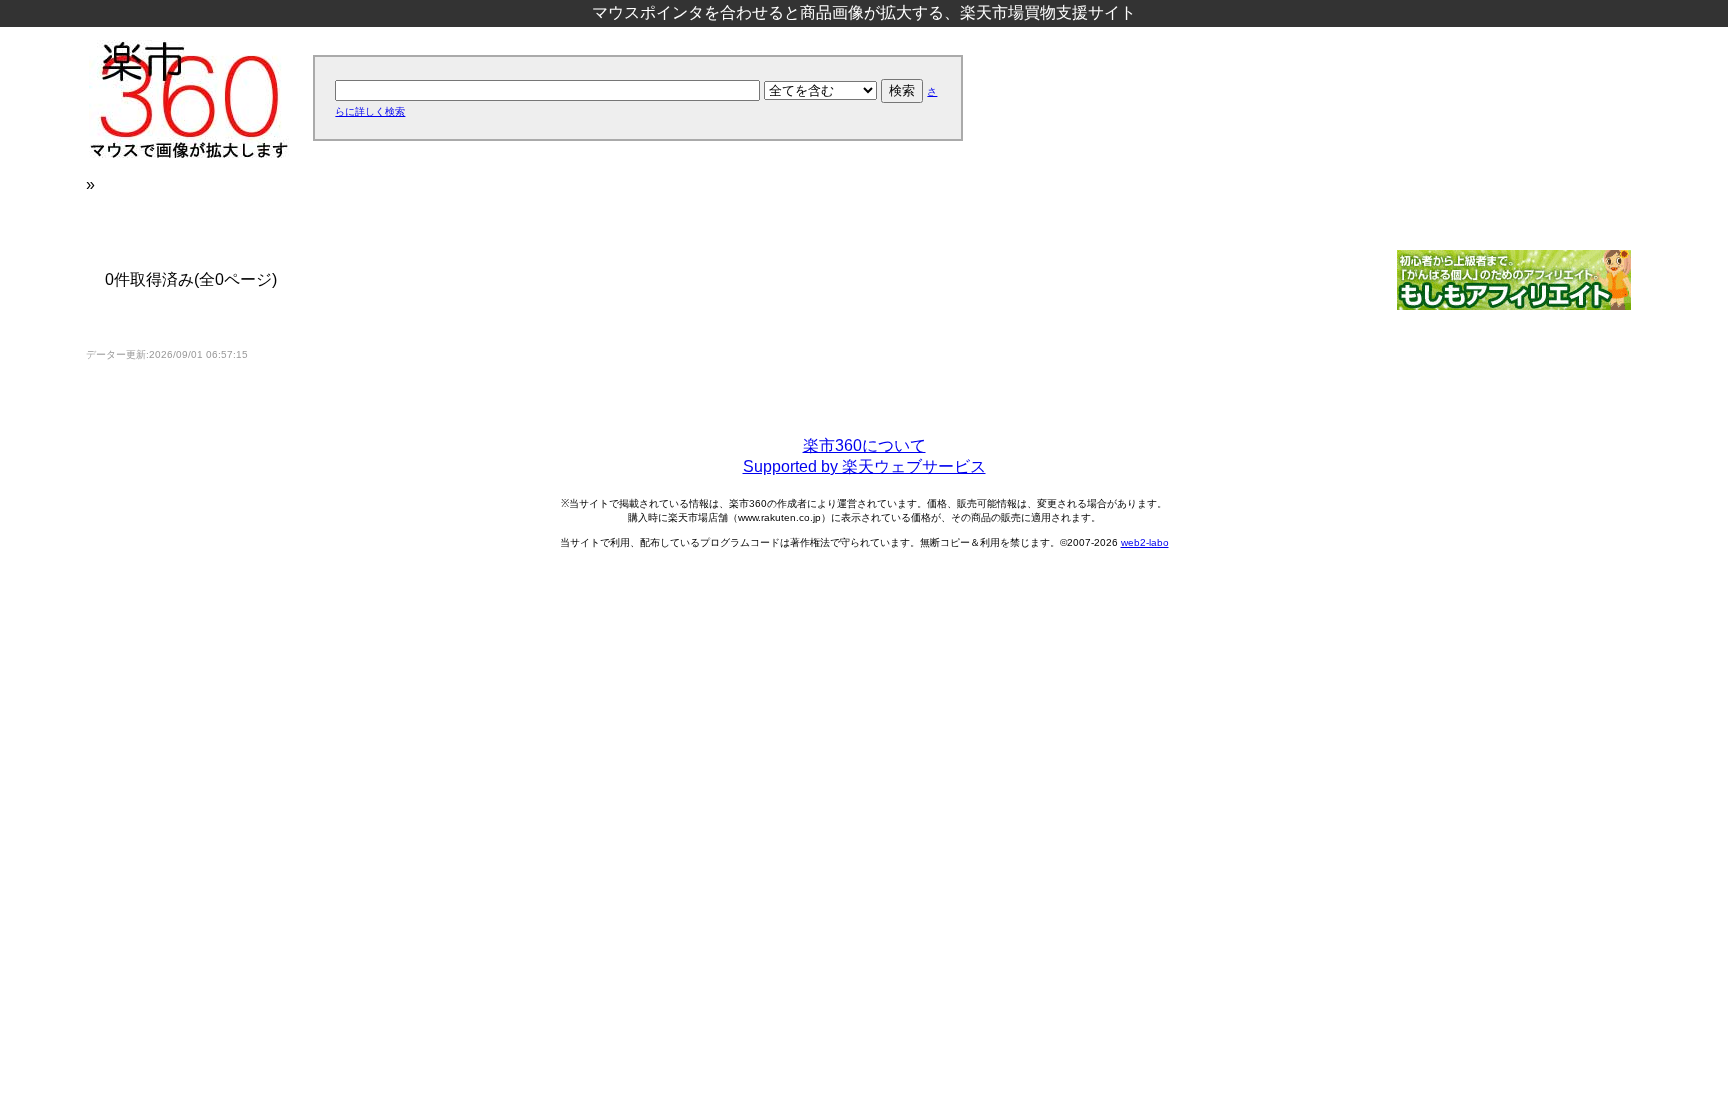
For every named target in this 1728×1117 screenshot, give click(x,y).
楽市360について (864, 445)
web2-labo (1145, 542)
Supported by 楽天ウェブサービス (864, 466)
